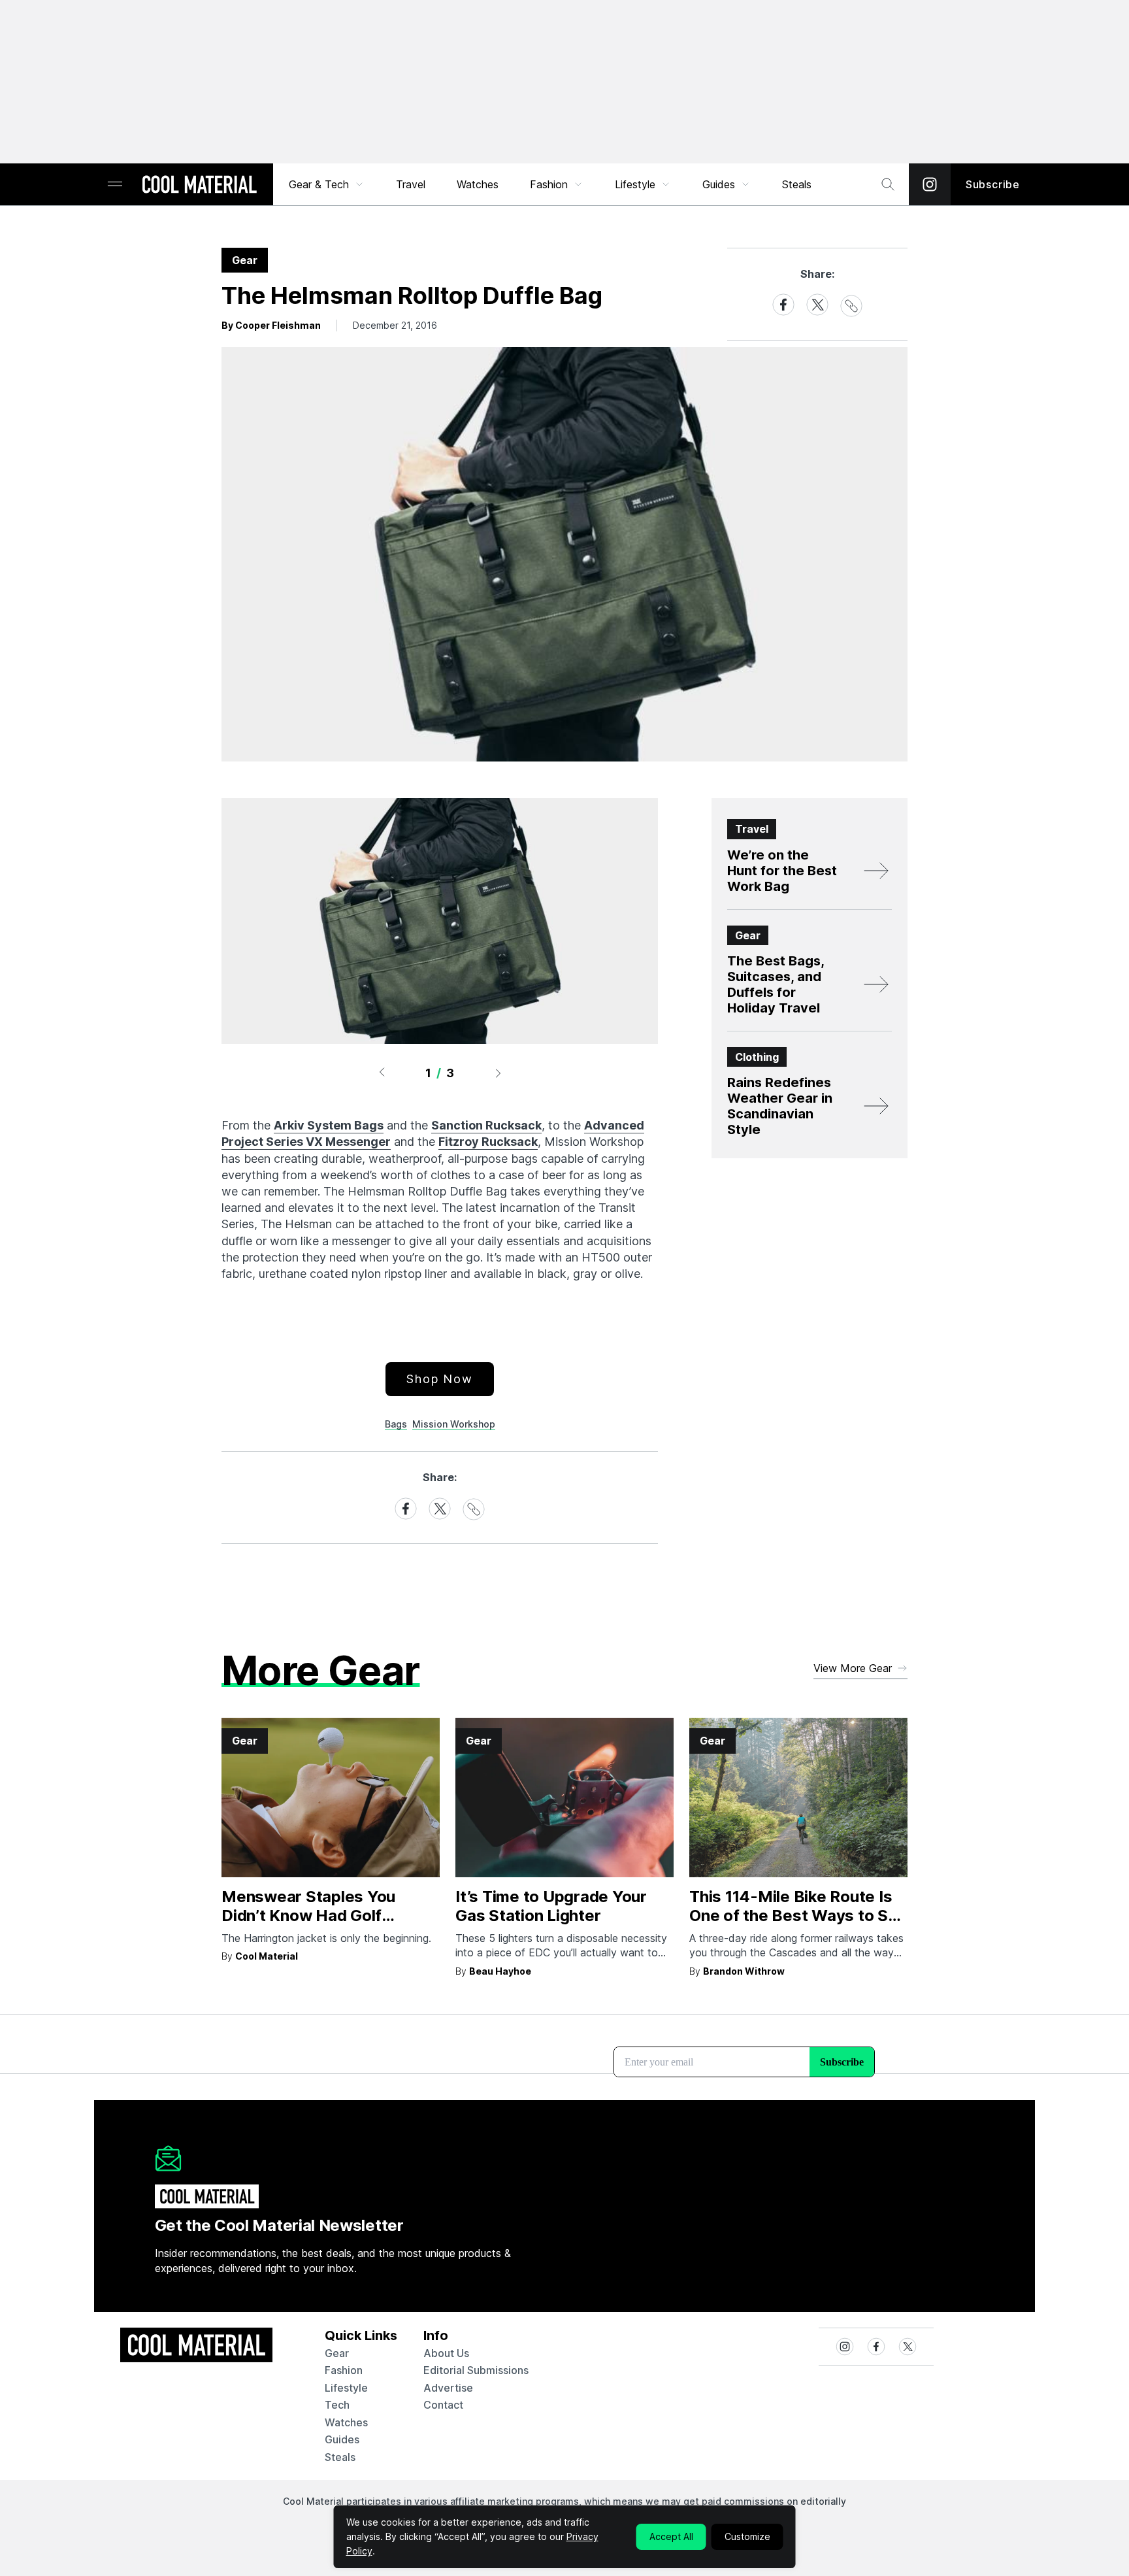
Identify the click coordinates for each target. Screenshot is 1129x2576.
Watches (478, 184)
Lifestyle (635, 184)
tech (337, 2405)
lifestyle (346, 2388)
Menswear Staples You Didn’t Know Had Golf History (308, 1915)
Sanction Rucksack (486, 1125)
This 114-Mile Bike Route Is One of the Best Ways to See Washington (798, 1915)
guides (342, 2439)
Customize (747, 2536)
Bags (396, 1424)
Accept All (671, 2536)
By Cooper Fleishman (271, 325)
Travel (411, 184)
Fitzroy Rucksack (488, 1142)
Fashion (549, 184)
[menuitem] (327, 184)
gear (337, 2353)
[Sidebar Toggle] (115, 185)
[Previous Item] (382, 1073)
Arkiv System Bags (329, 1125)
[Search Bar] (888, 184)
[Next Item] (499, 1073)
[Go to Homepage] (199, 186)
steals (797, 184)
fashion (344, 2370)
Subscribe (993, 184)
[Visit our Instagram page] (930, 184)
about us (446, 2353)
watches (346, 2422)
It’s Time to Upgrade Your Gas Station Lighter (551, 1906)
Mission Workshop (454, 1424)
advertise (448, 2388)
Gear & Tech (319, 184)
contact (443, 2405)
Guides (719, 184)
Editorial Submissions (476, 2370)
